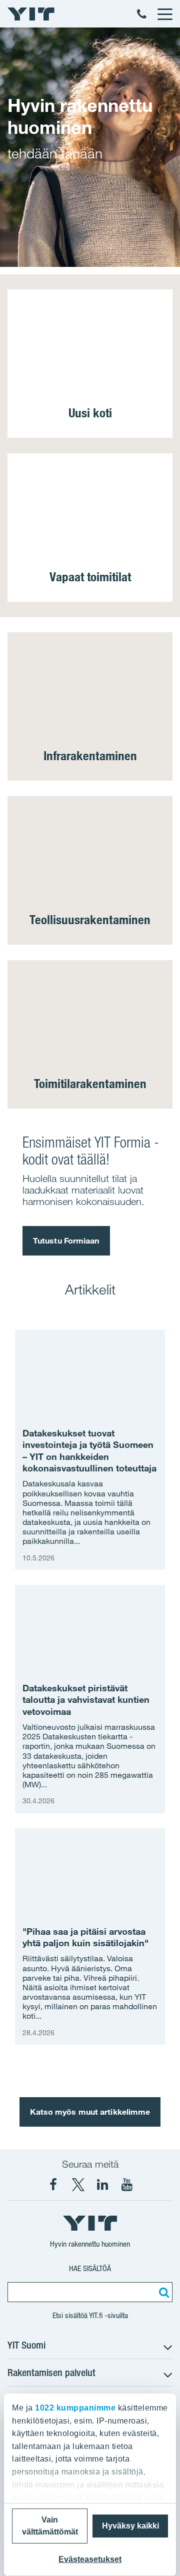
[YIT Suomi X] (78, 2185)
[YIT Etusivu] (31, 14)
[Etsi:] (162, 2292)
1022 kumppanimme (75, 2408)
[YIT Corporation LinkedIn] (102, 2185)
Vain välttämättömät (50, 2526)
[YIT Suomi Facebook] (53, 2185)
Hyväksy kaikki (130, 2526)
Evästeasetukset (90, 2559)
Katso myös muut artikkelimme (90, 2112)
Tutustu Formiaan (66, 1241)
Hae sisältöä (90, 2268)
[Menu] (164, 14)
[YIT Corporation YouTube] (127, 2185)
